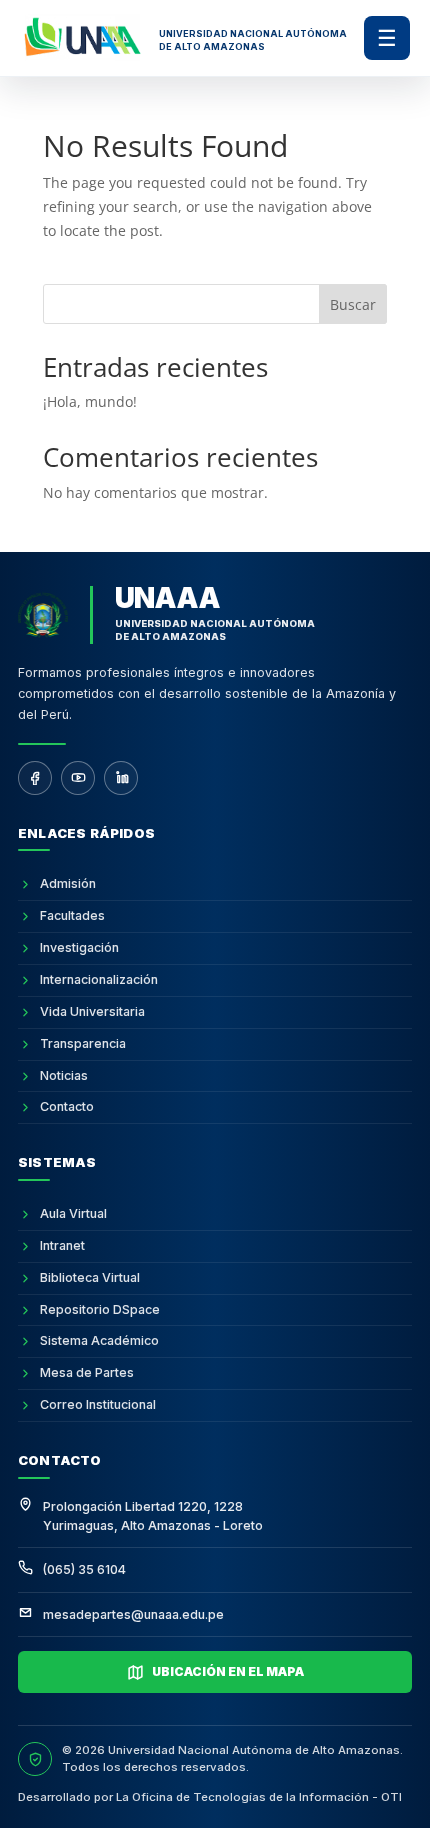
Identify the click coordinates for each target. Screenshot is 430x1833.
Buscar (353, 304)
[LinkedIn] (121, 778)
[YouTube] (78, 778)
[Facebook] (35, 778)
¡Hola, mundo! (90, 401)
